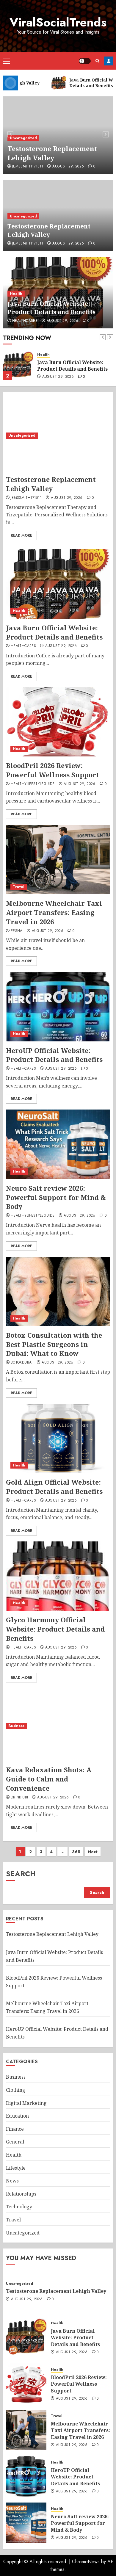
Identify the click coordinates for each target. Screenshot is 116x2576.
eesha (17, 931)
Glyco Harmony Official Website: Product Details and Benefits (55, 1629)
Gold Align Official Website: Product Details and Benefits (54, 1487)
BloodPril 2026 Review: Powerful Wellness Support (52, 770)
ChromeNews (86, 2562)
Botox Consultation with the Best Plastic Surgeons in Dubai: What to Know (54, 1344)
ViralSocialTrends (58, 22)
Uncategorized (23, 138)
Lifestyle (16, 2168)
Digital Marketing (26, 2103)
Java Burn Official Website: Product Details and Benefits (51, 308)
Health (16, 294)
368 (76, 1852)
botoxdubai (22, 1363)
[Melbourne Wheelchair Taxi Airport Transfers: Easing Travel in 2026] (58, 860)
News (12, 2181)
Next (93, 1852)
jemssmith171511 (28, 167)
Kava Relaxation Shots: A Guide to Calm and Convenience (49, 1779)
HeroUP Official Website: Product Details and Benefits (54, 1055)
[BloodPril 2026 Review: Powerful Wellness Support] (58, 722)
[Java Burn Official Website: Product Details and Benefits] (18, 365)
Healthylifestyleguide (33, 784)
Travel (19, 887)
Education (17, 2116)
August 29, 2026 (68, 167)
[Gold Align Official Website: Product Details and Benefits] (58, 1438)
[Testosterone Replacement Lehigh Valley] (58, 436)
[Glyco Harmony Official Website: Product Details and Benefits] (58, 1576)
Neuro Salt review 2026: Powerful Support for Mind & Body (56, 1197)
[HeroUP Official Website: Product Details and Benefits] (58, 1006)
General (15, 2142)
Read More (21, 535)
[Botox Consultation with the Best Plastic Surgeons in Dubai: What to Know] (58, 1291)
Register (109, 61)
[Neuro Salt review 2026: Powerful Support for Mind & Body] (58, 1144)
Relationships (21, 2194)
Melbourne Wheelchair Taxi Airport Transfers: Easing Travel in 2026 (54, 912)
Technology (19, 2207)
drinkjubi (19, 1798)
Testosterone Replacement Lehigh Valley (52, 153)
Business (16, 1726)
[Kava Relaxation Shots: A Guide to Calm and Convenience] (58, 1726)
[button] (6, 61)
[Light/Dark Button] (85, 61)
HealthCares (25, 321)
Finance (15, 2129)
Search (21, 1874)
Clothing (16, 2090)
